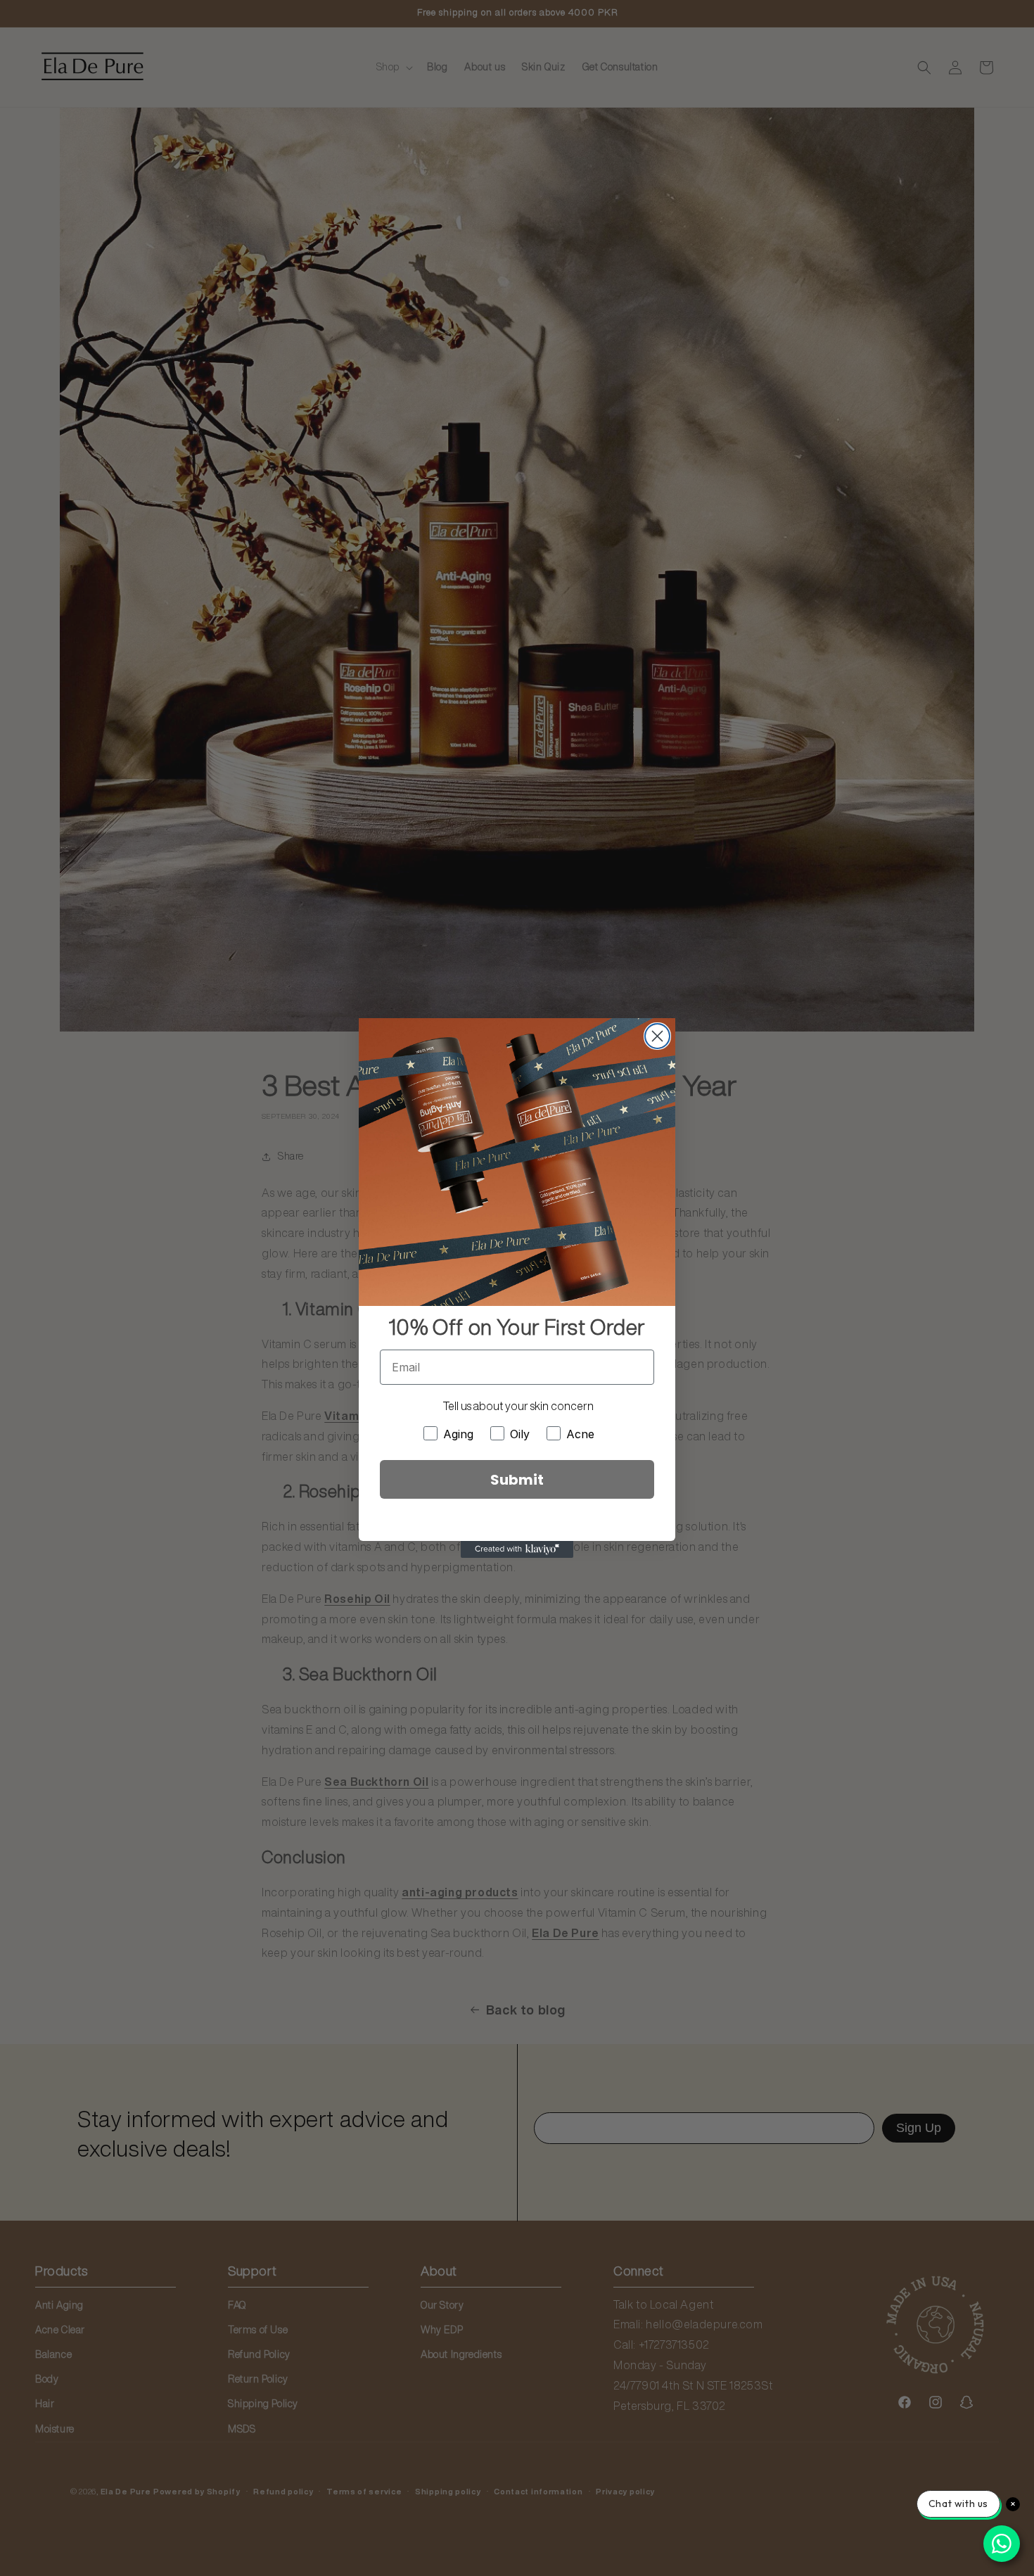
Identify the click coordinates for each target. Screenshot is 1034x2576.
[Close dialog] (657, 1036)
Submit (517, 1480)
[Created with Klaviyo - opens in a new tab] (517, 1549)
